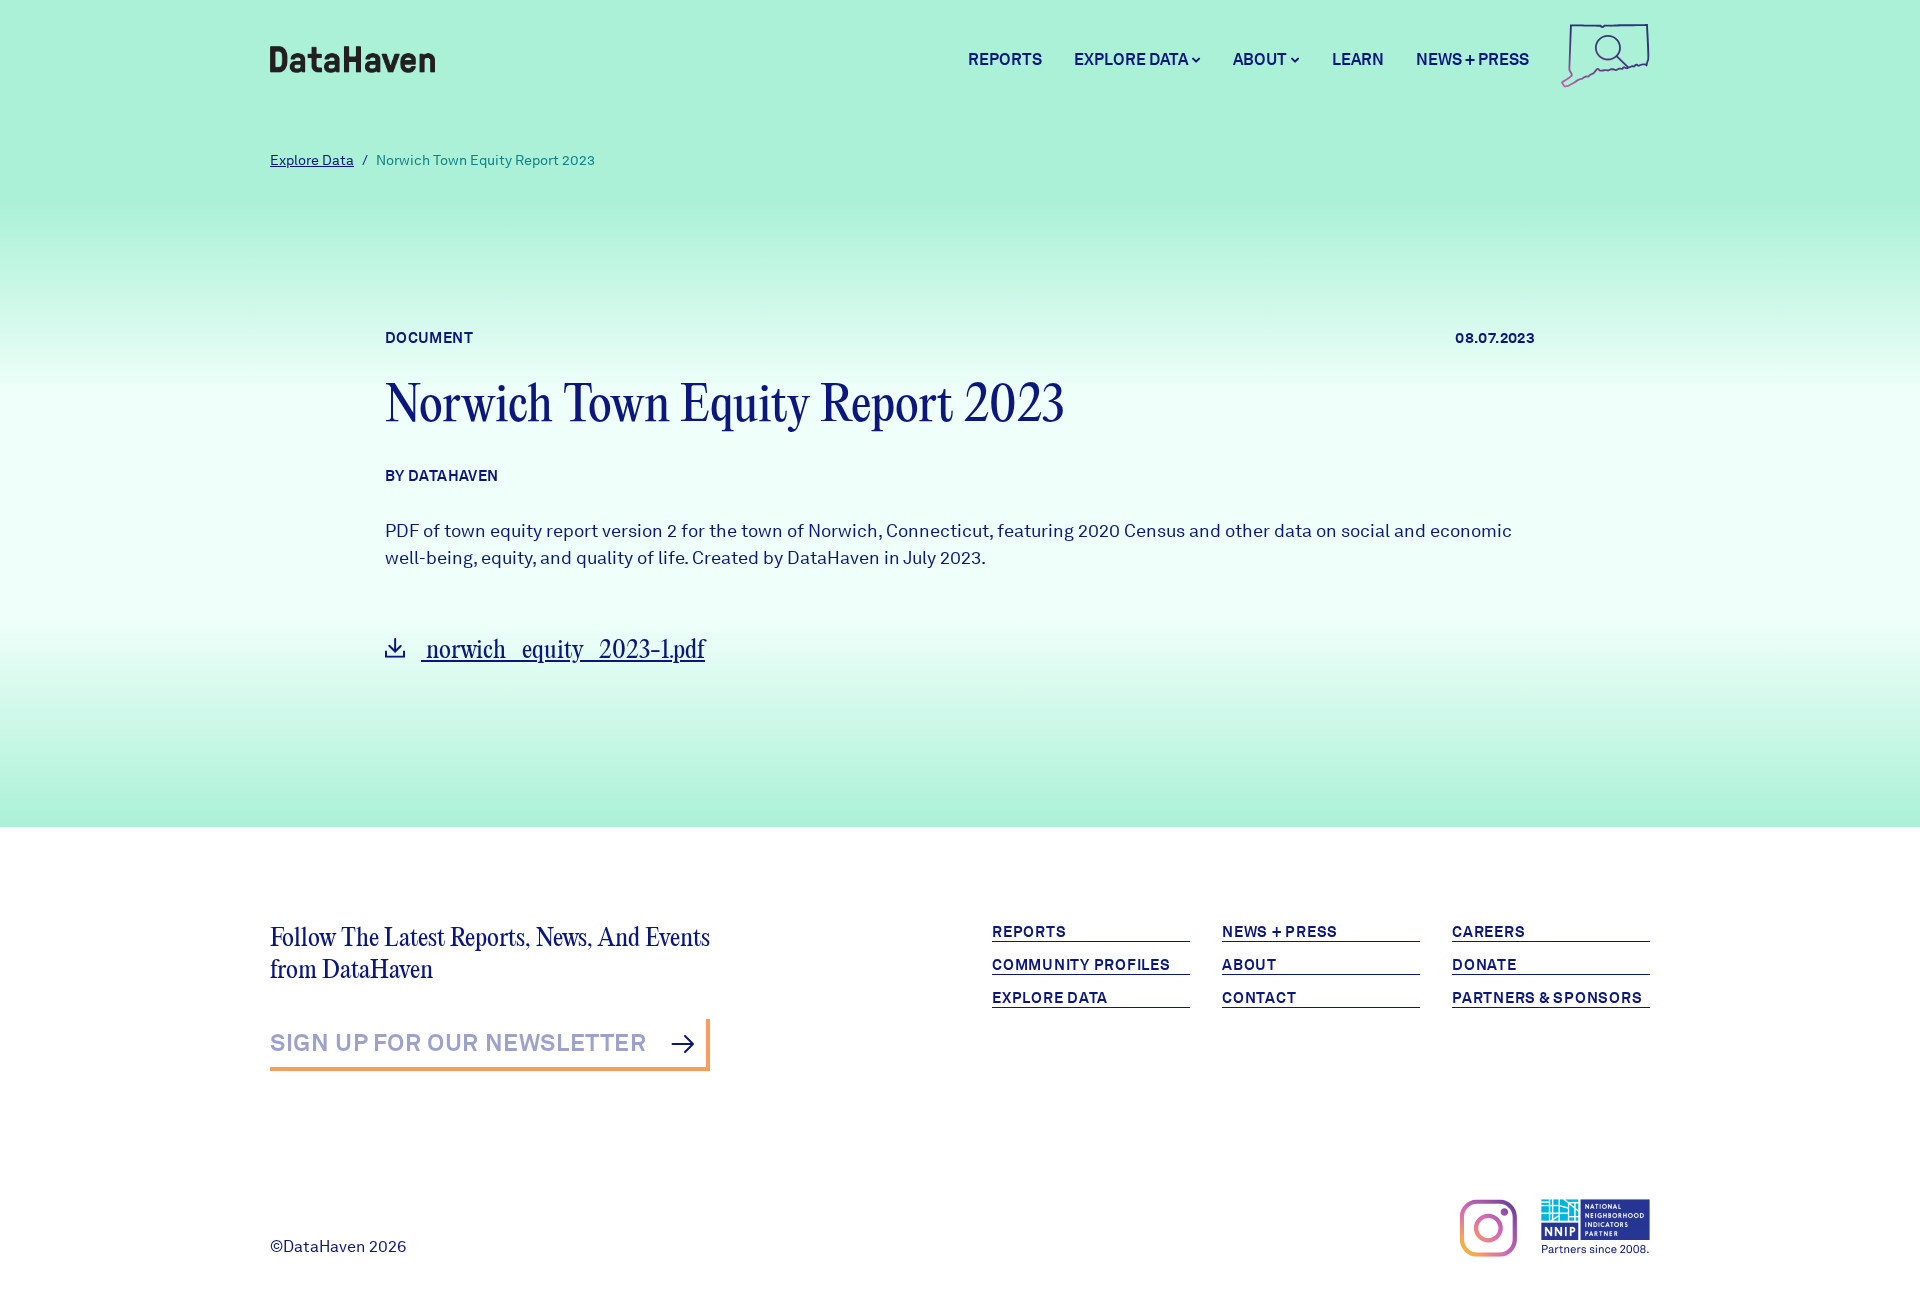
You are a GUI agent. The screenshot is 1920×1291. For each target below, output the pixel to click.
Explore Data (312, 160)
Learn (1358, 59)
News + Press (1472, 59)
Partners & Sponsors (1547, 998)
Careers (1488, 932)
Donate (1484, 965)
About (1249, 965)
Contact (1259, 998)
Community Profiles (1081, 965)
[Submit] (682, 1044)
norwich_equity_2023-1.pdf (563, 650)
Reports (1005, 59)
